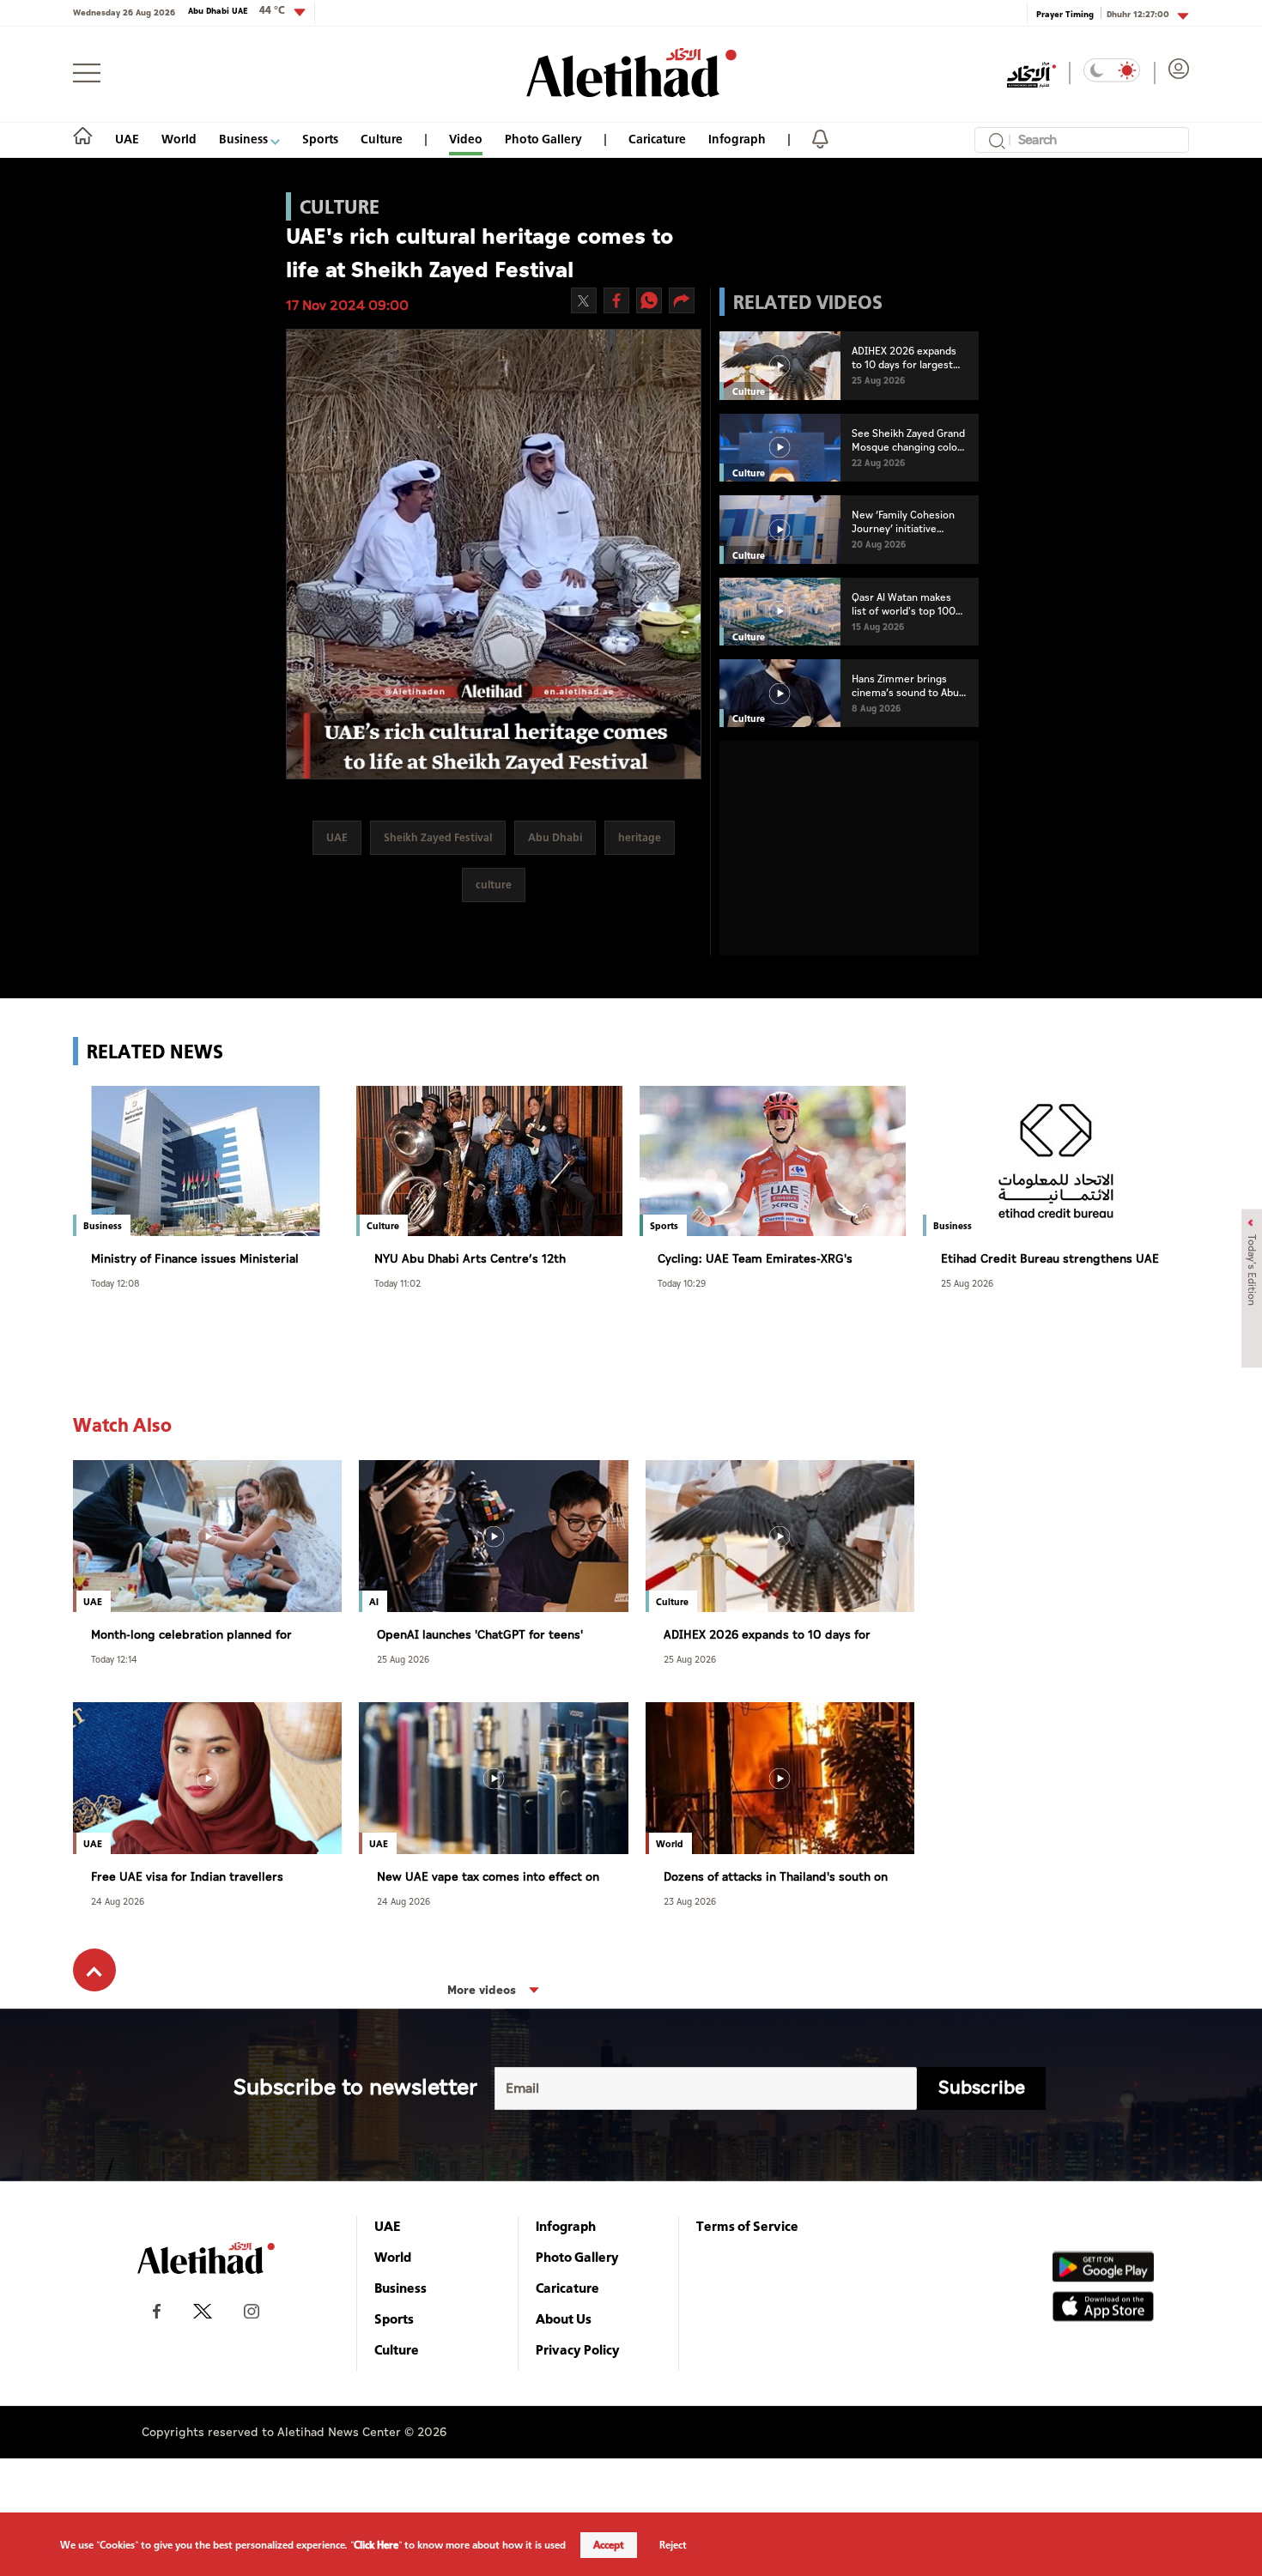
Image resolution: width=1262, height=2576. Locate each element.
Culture (382, 139)
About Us (564, 2318)
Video (466, 139)
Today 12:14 (114, 1659)
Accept (609, 2545)
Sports (320, 139)
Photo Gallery (543, 139)
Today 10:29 (682, 1283)
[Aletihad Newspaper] (631, 73)
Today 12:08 (115, 1283)
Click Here (376, 2545)
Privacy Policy (578, 2349)
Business (245, 139)
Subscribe (982, 2088)
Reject (673, 2545)
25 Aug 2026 (967, 1283)
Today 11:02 (397, 1283)
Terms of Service (747, 2226)
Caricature (657, 139)
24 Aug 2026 (118, 1901)
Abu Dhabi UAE (237, 10)
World (179, 139)
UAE (127, 139)
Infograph (737, 139)
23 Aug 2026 (690, 1901)
